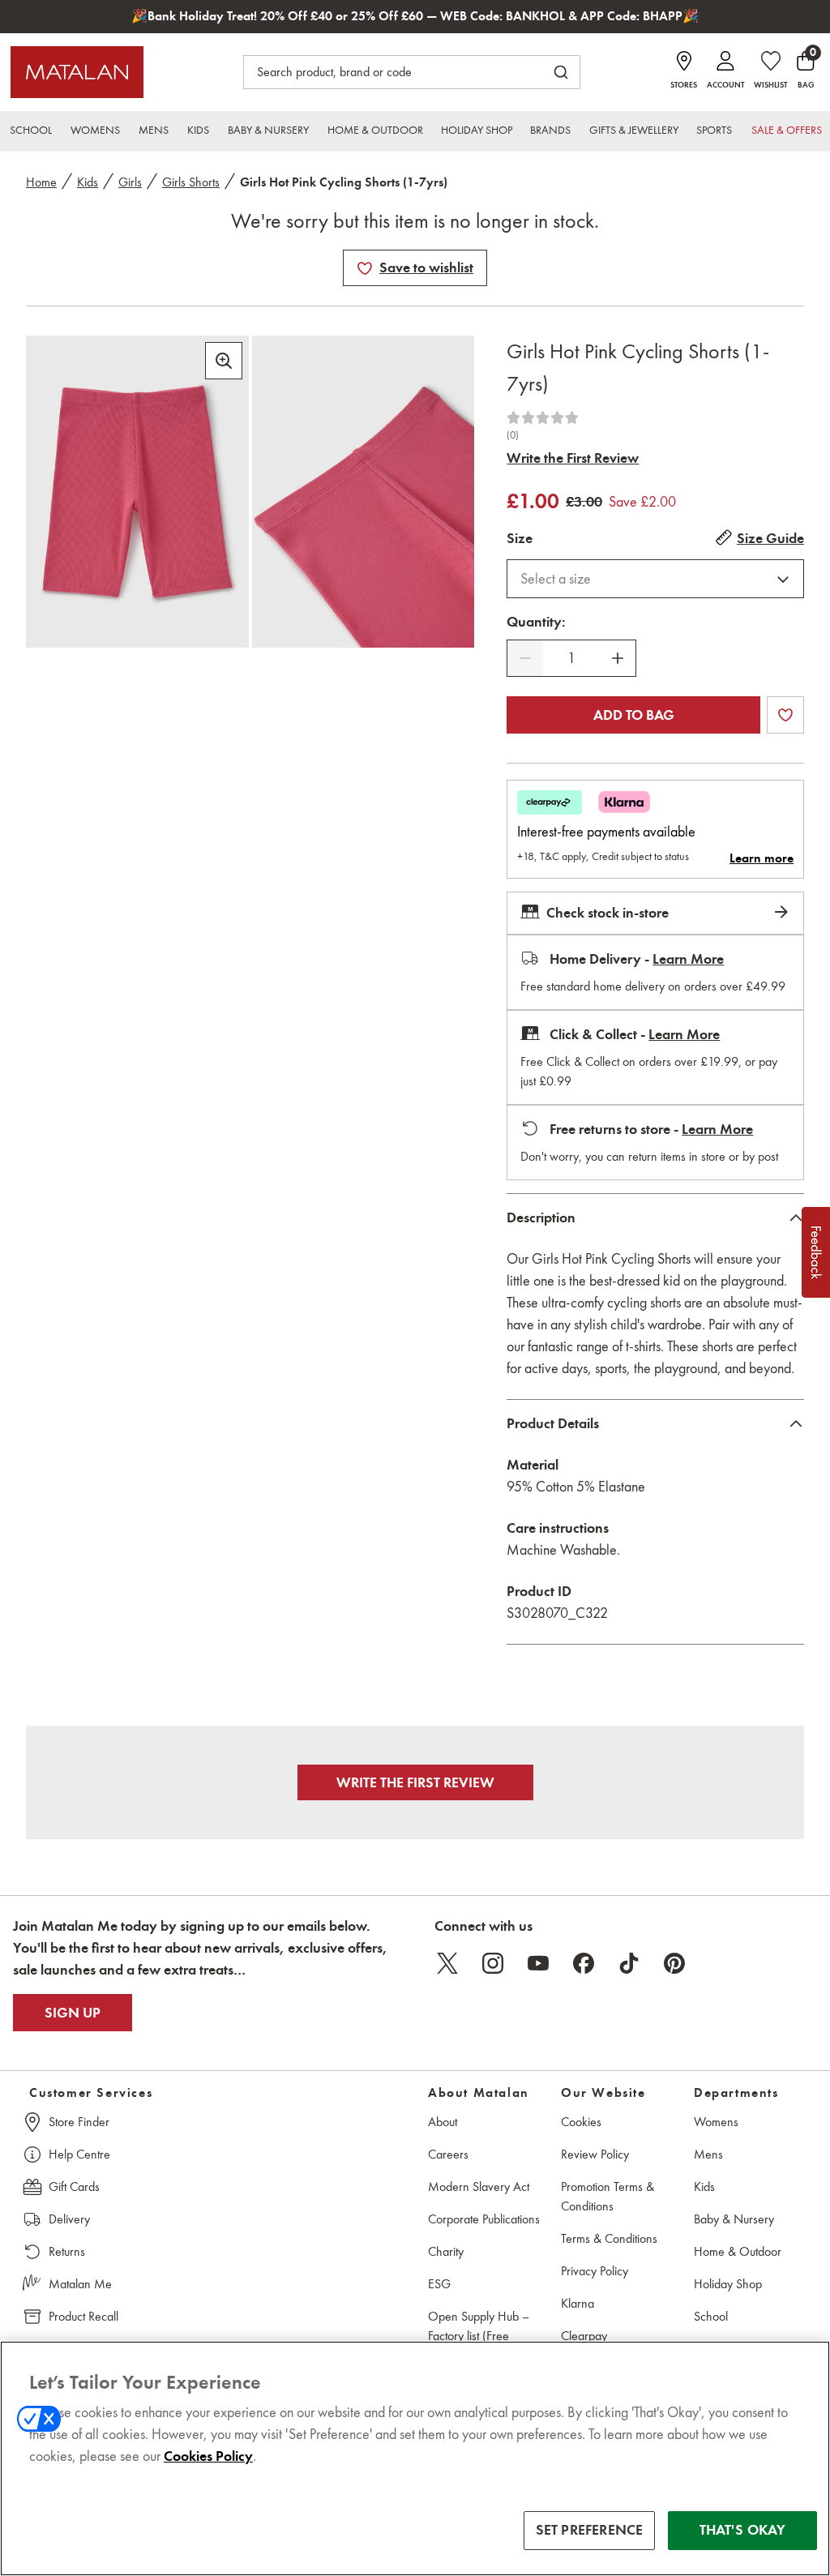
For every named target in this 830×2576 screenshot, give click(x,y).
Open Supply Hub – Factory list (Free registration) (479, 2336)
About (443, 2122)
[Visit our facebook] (584, 1963)
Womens (716, 2122)
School (711, 2316)
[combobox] (655, 579)
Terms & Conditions (609, 2238)
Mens (708, 2154)
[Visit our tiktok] (629, 1963)
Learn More (688, 959)
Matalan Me (80, 2284)
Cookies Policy (208, 2456)
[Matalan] (77, 72)
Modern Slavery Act (479, 2187)
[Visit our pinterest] (674, 1963)
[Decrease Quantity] (525, 658)
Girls (130, 182)
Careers (448, 2154)
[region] (415, 2458)
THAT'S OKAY (743, 2530)
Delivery (69, 2219)
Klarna (578, 2303)
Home (41, 182)
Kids (88, 182)
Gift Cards (74, 2187)
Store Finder (79, 2122)
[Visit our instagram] (493, 1963)
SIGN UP (73, 2013)
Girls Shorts (191, 182)
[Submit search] (561, 72)
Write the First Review (573, 458)
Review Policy (595, 2154)
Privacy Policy (595, 2271)
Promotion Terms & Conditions (608, 2196)
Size (520, 538)
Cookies (581, 2122)
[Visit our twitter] (447, 1963)
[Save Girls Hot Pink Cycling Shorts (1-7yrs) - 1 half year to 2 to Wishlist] (365, 268)
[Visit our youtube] (538, 1963)
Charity (446, 2251)
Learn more (762, 858)
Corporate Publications (484, 2219)
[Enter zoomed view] (224, 361)
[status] (571, 659)
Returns (67, 2251)
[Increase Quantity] (618, 658)
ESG (439, 2284)
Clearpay (584, 2336)
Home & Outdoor (738, 2251)
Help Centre (79, 2154)
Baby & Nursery (734, 2219)
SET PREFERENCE (590, 2530)
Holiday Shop (728, 2284)
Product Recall (83, 2316)
